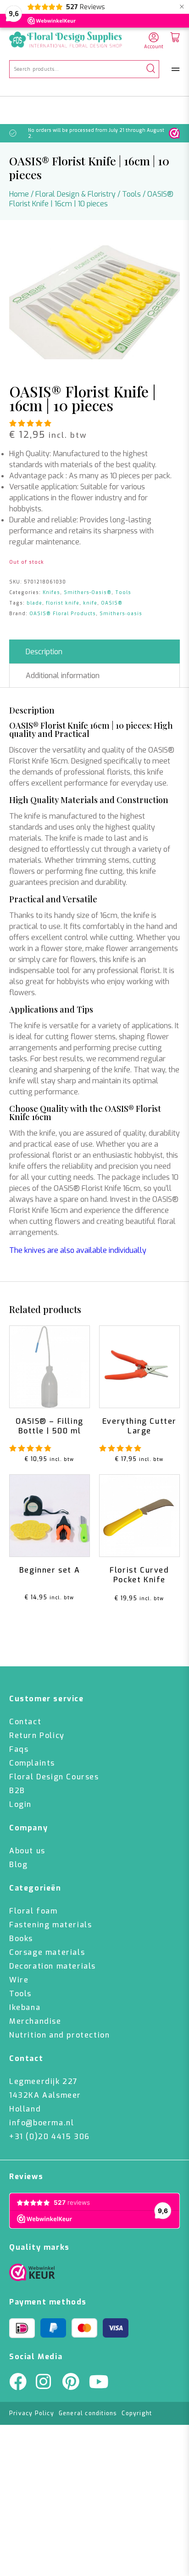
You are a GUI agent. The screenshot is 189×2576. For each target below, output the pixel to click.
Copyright (137, 2413)
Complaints (32, 1763)
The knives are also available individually (78, 1250)
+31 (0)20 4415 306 (50, 2137)
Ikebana (25, 2007)
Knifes (51, 592)
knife (90, 603)
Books (21, 1939)
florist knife (63, 603)
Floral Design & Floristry (75, 194)
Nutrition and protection (59, 2035)
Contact (25, 1722)
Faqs (19, 1749)
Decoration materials (53, 1966)
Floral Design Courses (54, 1777)
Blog (18, 1865)
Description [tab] (44, 652)
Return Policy (37, 1735)
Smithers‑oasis (121, 614)
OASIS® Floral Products (63, 614)
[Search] (151, 69)
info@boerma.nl (42, 2123)
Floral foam (33, 1911)
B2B (17, 1791)
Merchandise (35, 2021)
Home (19, 194)
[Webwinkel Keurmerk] (32, 2275)
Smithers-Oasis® (88, 592)
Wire (19, 1980)
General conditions (88, 2413)
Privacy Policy (32, 2413)
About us (27, 1851)
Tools (131, 194)
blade (34, 603)
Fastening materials (50, 1925)
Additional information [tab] (63, 676)
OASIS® (112, 603)
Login (20, 1804)
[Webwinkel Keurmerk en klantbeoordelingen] (174, 133)
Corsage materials (47, 1952)
